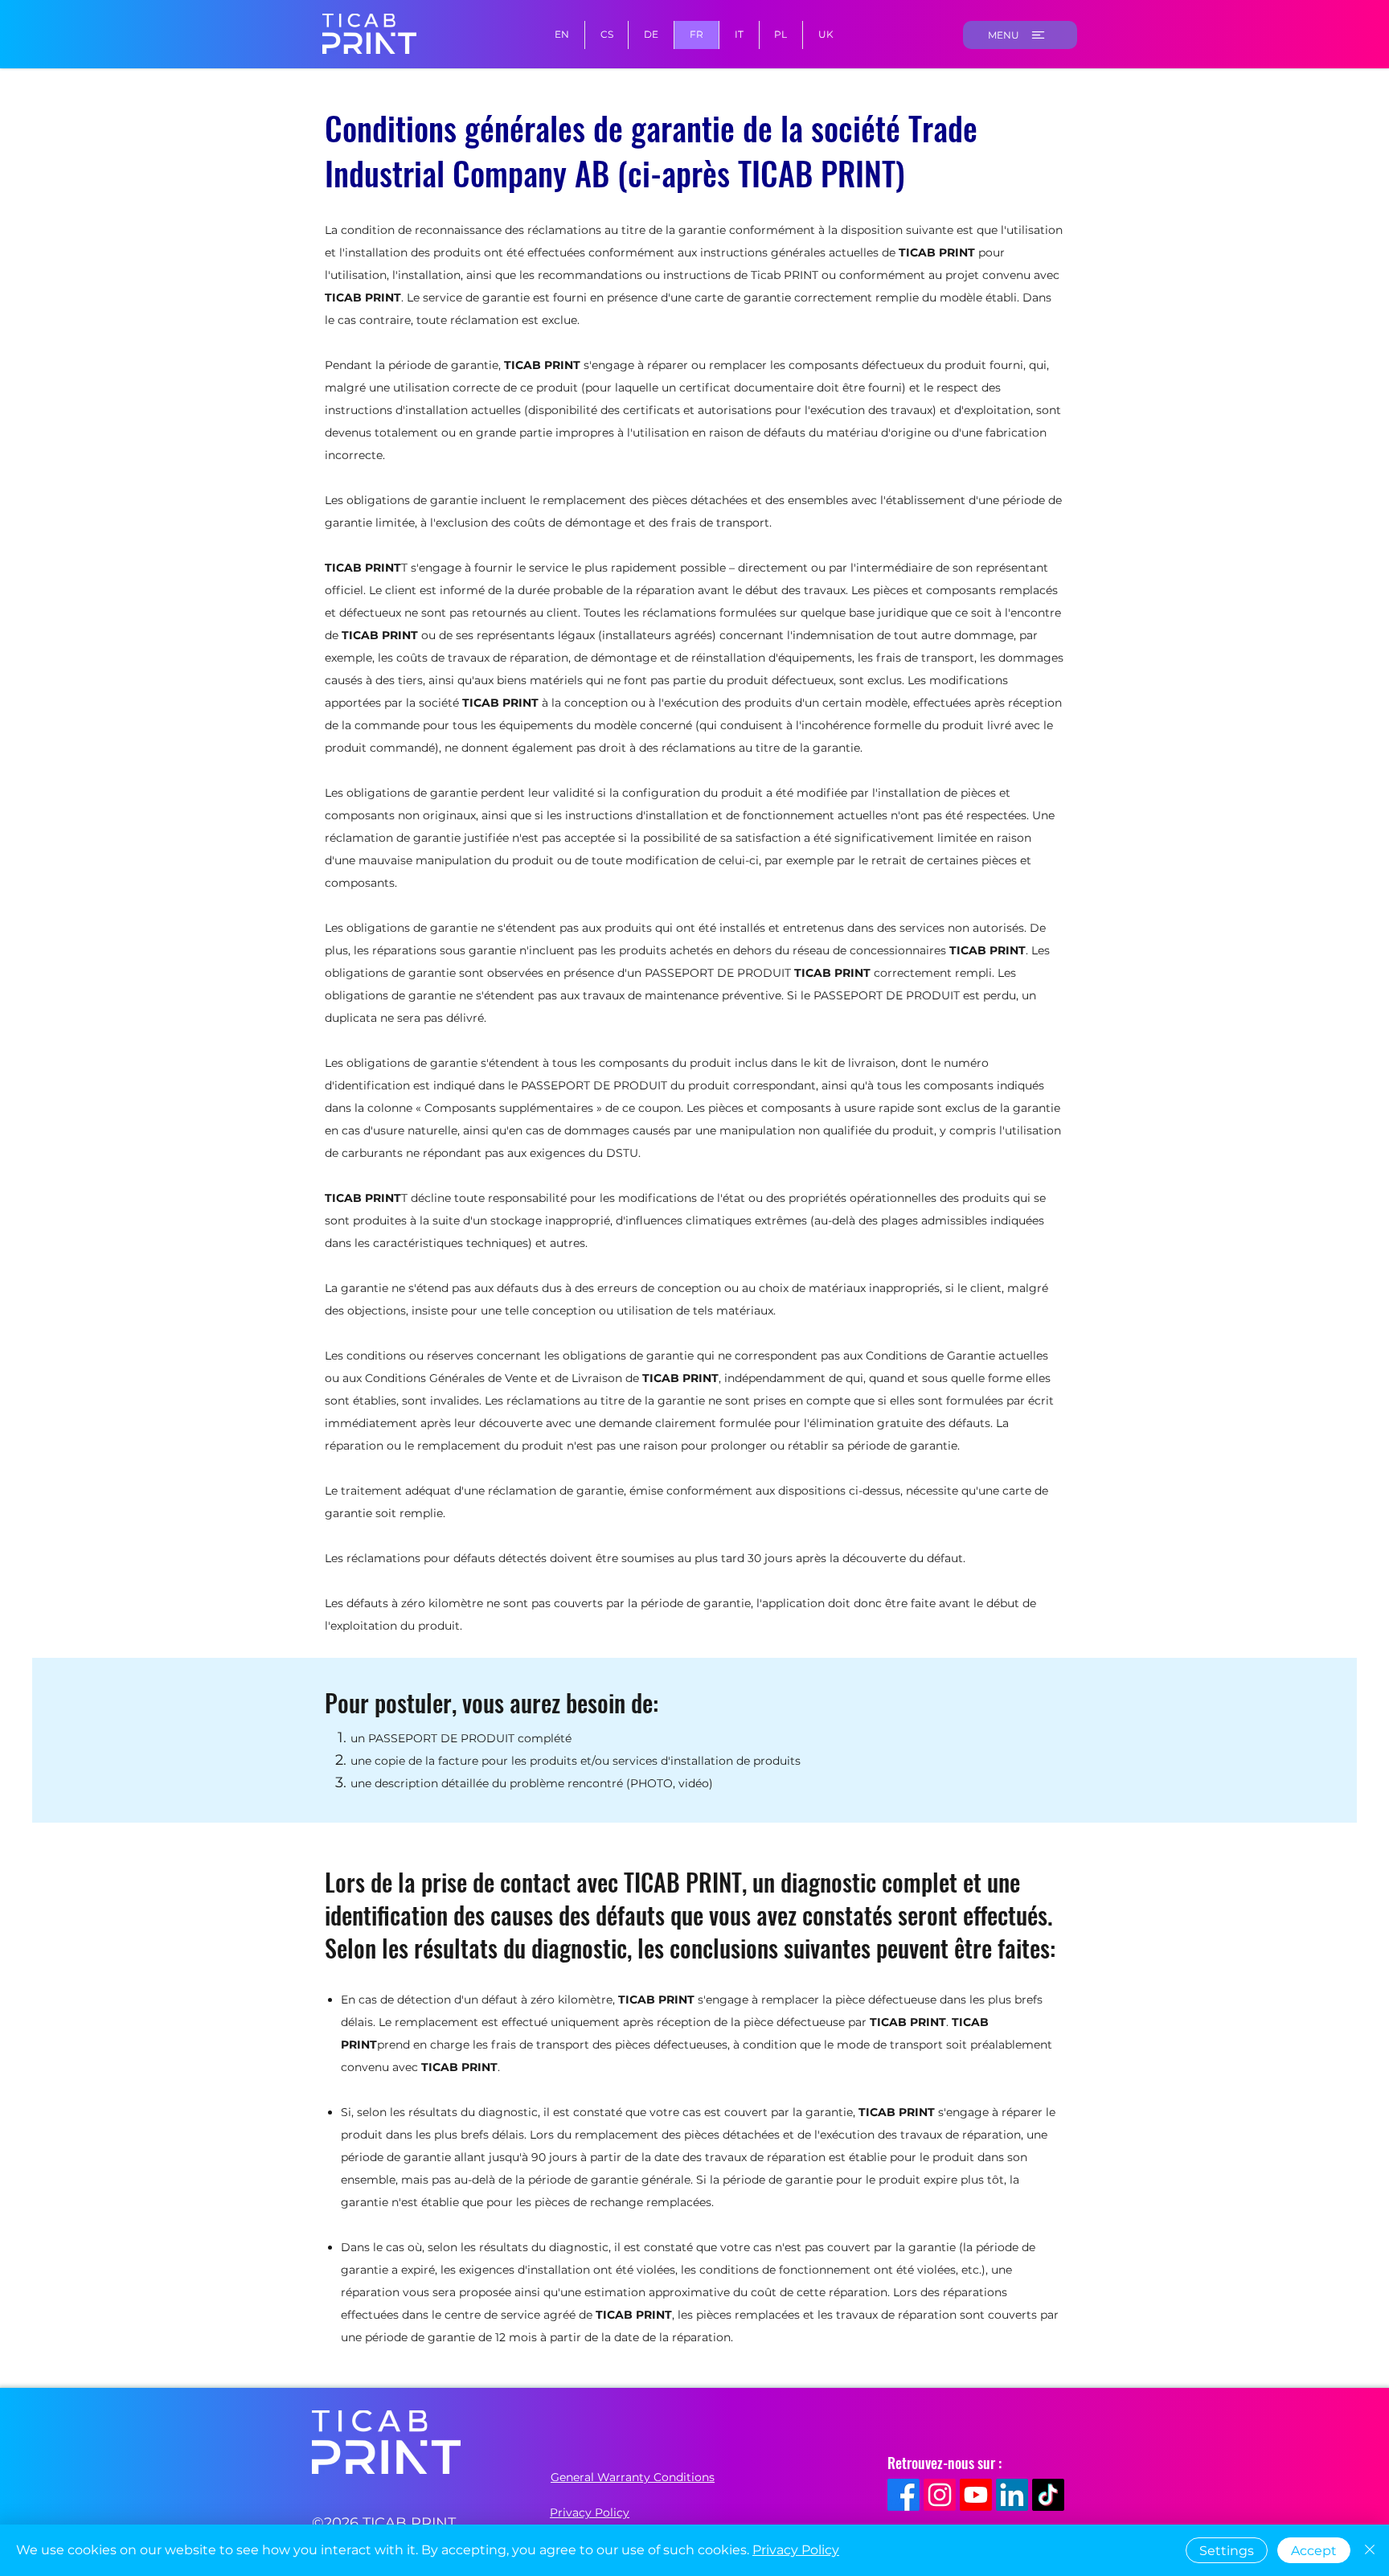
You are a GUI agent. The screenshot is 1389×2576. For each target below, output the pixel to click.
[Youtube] (976, 2495)
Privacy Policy (796, 2550)
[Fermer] (1370, 2550)
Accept (1314, 2551)
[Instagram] (940, 2495)
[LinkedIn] (1012, 2495)
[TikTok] (1048, 2495)
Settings (1227, 2551)
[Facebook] (903, 2495)
